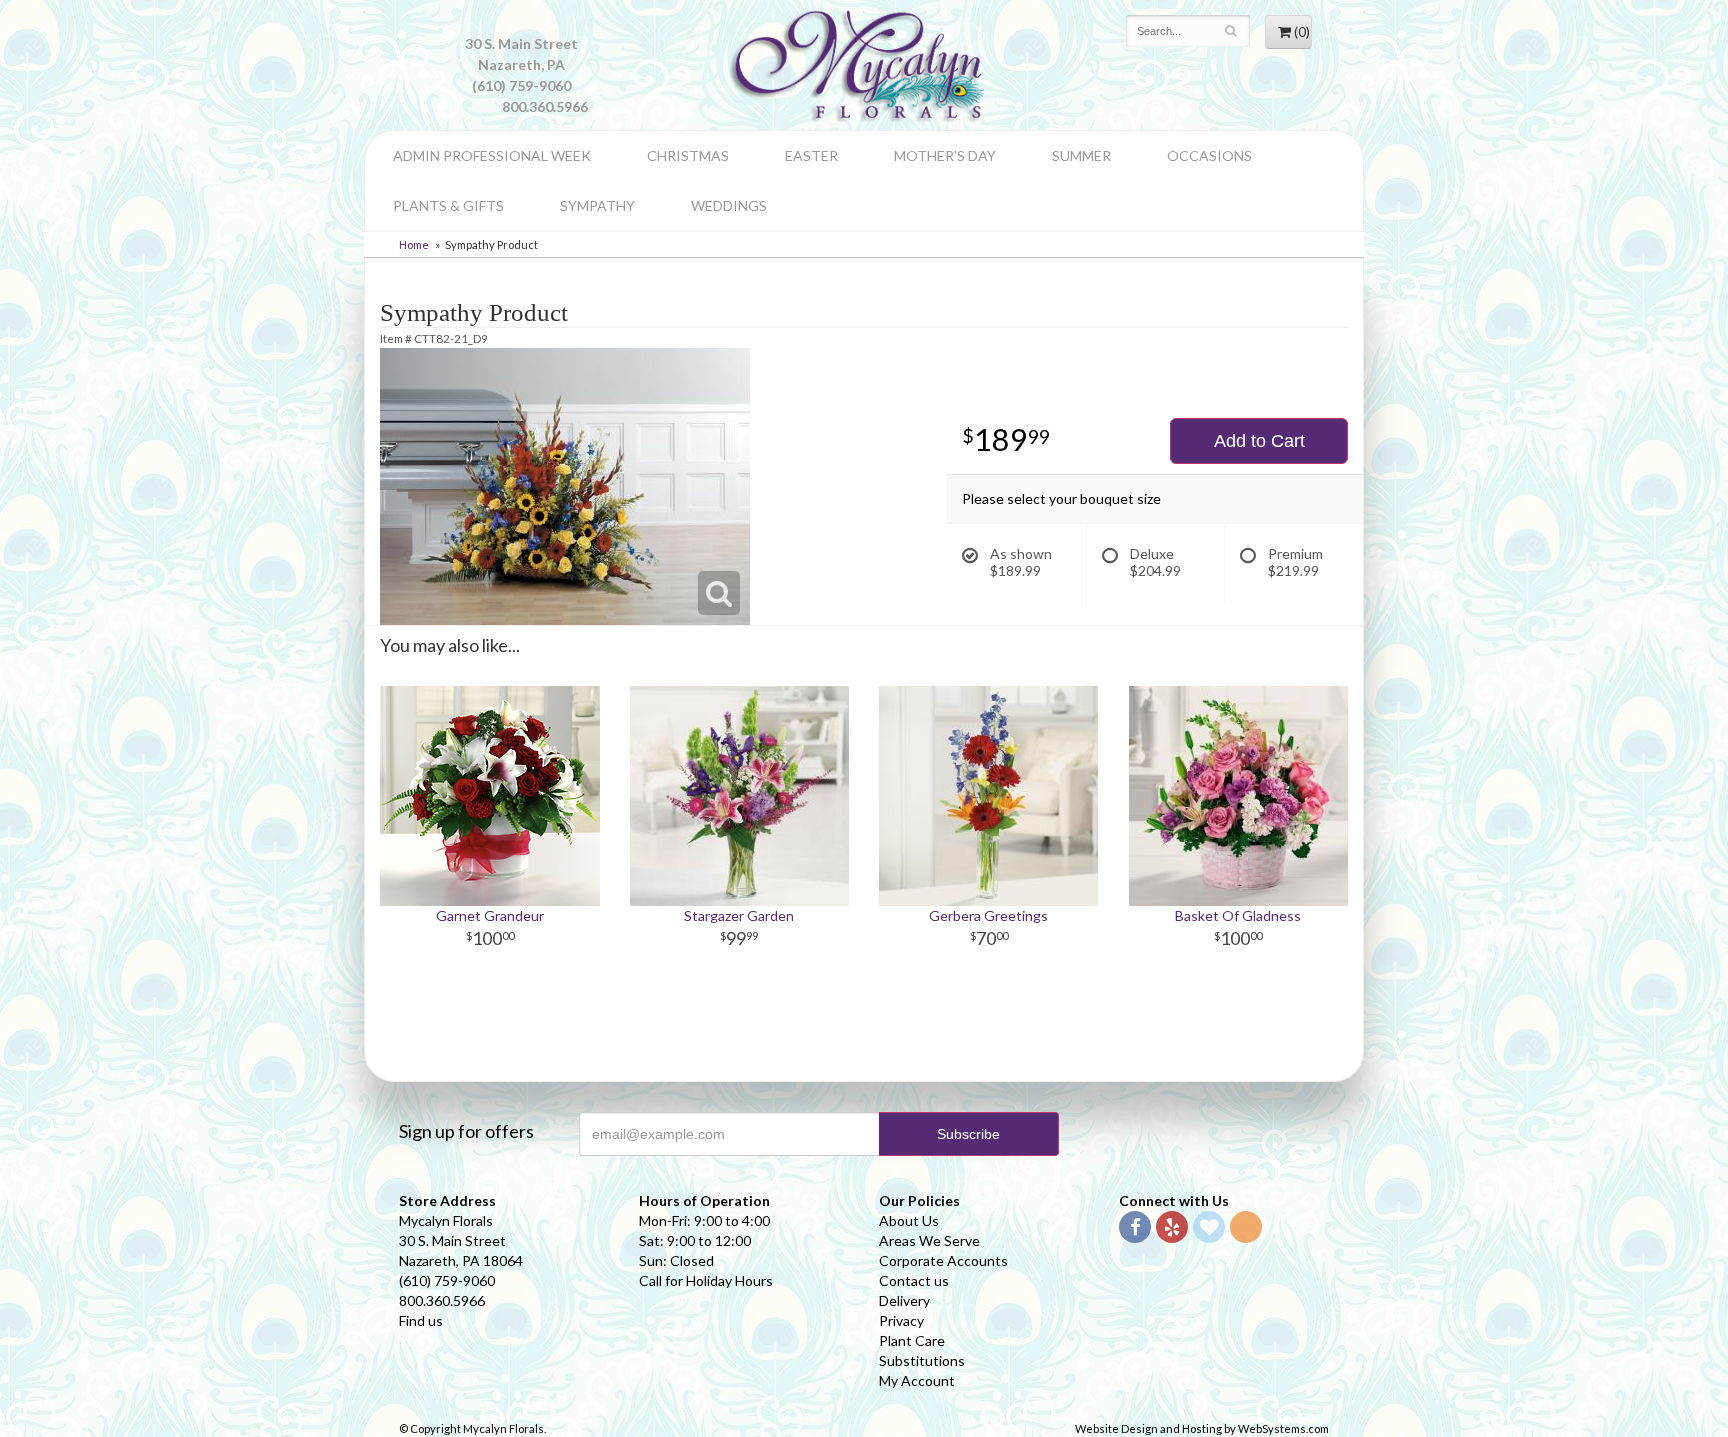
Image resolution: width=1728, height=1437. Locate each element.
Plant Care (912, 1340)
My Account (917, 1380)
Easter (811, 155)
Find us (421, 1320)
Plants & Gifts (448, 205)
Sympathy (597, 205)
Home (414, 244)
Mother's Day (945, 155)
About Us (909, 1220)
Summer (1081, 155)
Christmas (688, 155)
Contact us (914, 1280)
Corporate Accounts (943, 1260)
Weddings (729, 205)
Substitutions (922, 1360)
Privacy (901, 1320)
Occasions (1209, 155)
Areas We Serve (929, 1240)
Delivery (904, 1300)
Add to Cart (1259, 441)
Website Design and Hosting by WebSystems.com (1202, 1428)
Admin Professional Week (492, 155)
